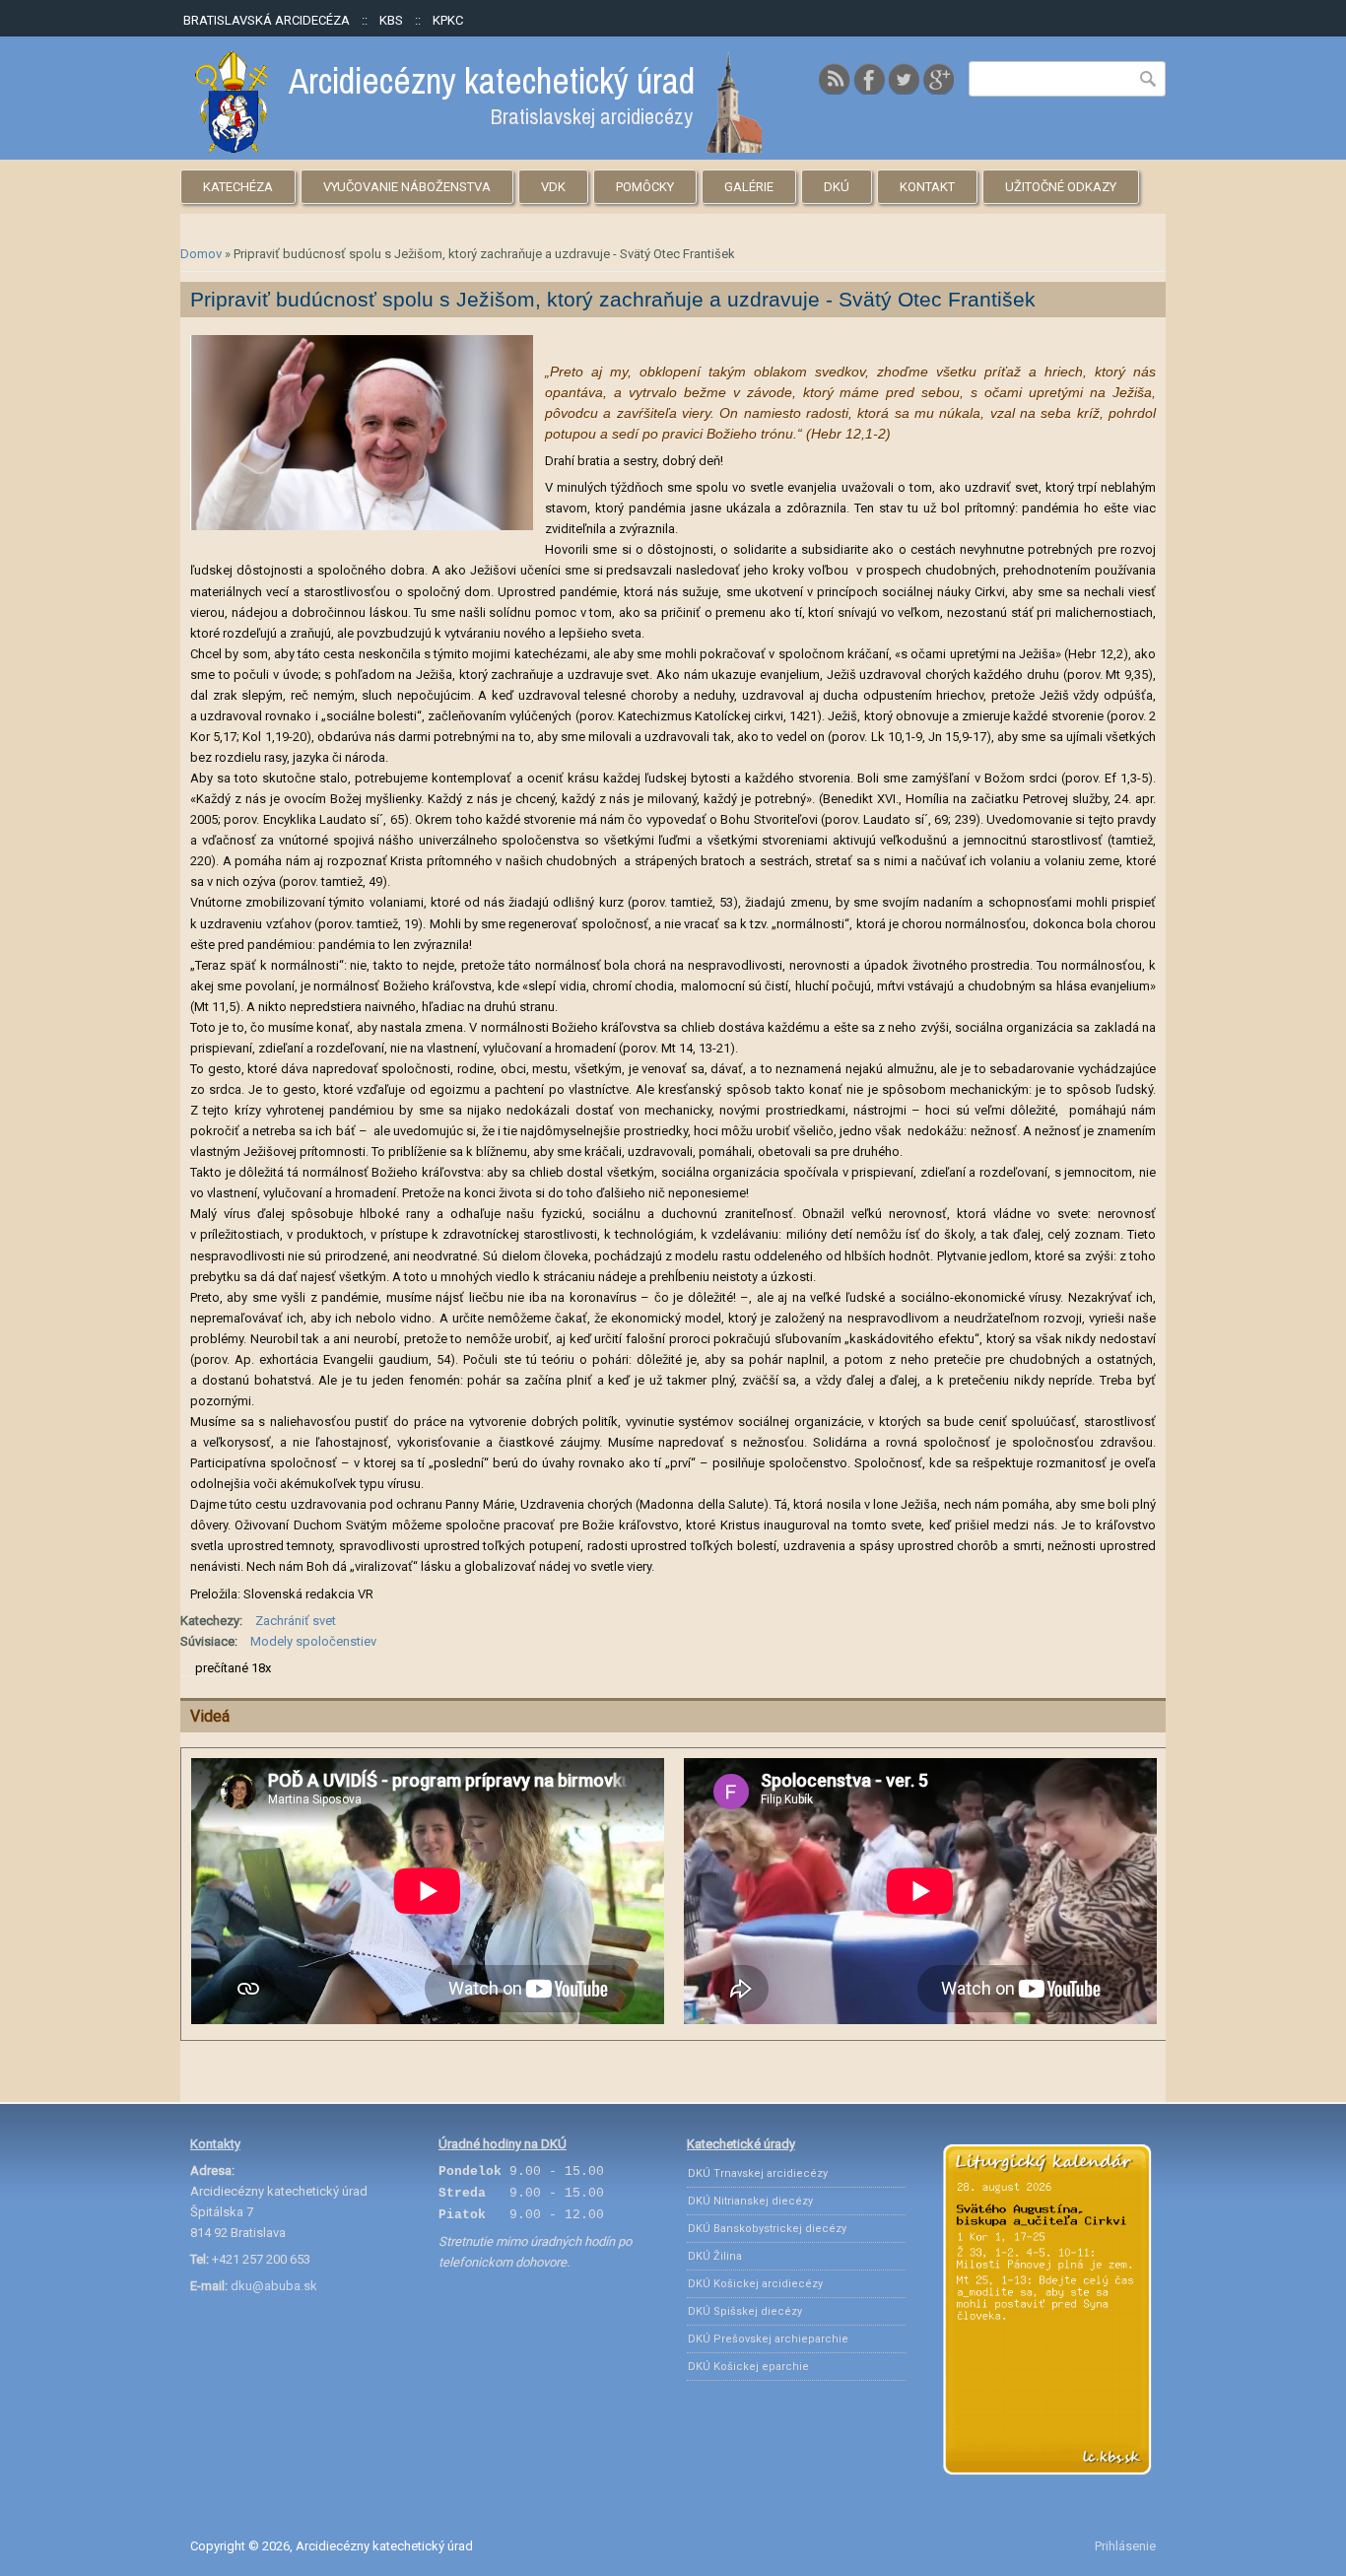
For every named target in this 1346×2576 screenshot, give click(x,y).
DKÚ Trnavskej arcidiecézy (758, 2173)
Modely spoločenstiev (313, 1641)
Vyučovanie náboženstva (407, 187)
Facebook (869, 79)
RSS (835, 79)
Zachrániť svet (296, 1621)
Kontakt (927, 187)
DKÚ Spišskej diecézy (745, 2311)
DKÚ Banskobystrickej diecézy (767, 2229)
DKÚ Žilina (715, 2256)
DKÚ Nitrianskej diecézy (750, 2201)
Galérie (749, 187)
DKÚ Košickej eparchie (748, 2367)
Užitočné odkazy (1061, 187)
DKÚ (837, 187)
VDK (553, 187)
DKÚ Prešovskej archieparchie (768, 2339)
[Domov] (478, 148)
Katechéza (238, 187)
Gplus (938, 79)
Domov (201, 254)
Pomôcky (645, 187)
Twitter (904, 79)
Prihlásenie (1125, 2546)
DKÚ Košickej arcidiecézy (755, 2284)
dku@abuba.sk (274, 2286)
